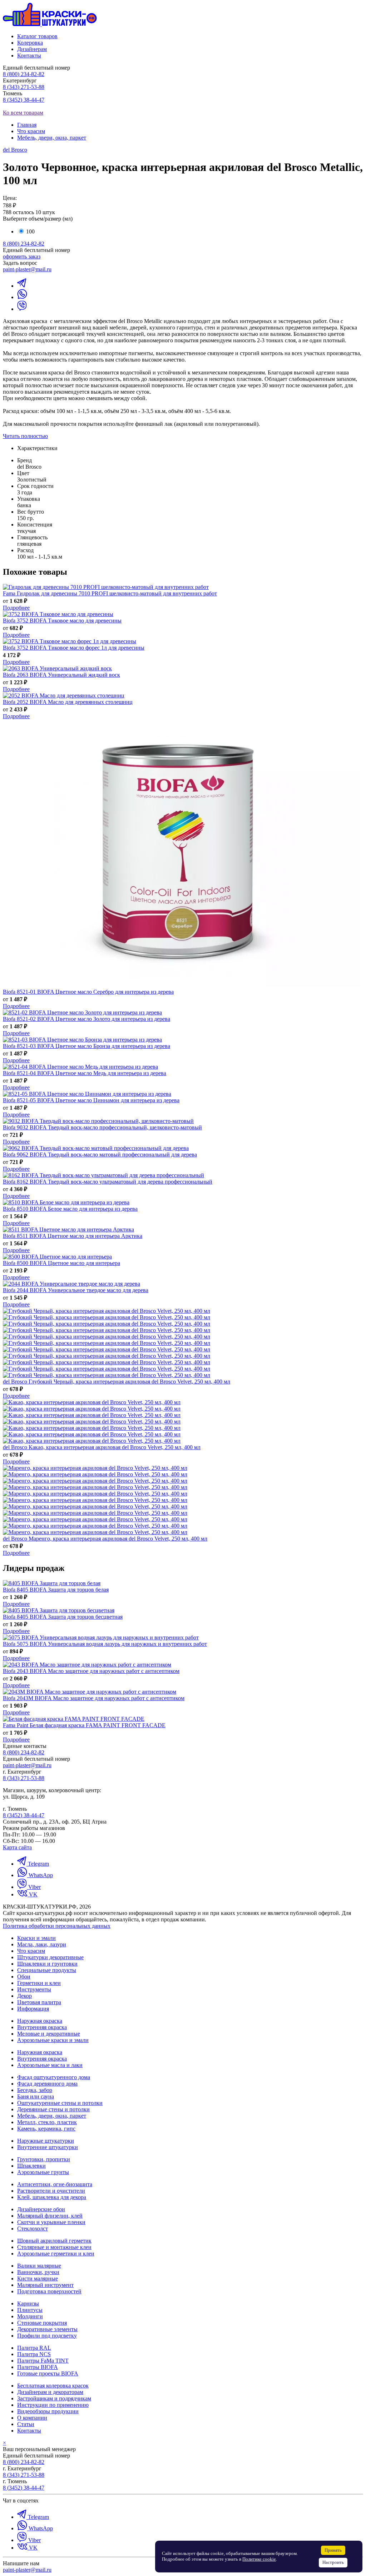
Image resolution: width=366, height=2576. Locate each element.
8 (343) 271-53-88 (24, 87)
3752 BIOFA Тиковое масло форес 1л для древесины (74, 648)
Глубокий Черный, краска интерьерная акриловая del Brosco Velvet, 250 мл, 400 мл (117, 1382)
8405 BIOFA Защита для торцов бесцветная (63, 1617)
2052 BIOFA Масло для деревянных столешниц (68, 702)
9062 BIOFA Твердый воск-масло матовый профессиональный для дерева (100, 1155)
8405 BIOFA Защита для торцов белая (56, 1590)
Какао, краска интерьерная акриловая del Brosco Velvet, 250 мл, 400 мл (102, 1447)
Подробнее (16, 608)
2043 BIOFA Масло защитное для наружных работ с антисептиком (91, 1671)
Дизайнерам (32, 49)
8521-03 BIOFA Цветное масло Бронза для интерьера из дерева (86, 1046)
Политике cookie (259, 2559)
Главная (27, 125)
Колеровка (30, 43)
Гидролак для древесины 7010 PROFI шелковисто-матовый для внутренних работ (110, 593)
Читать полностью (25, 436)
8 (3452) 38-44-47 (24, 100)
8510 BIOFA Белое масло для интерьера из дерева (70, 1209)
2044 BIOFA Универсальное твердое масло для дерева (76, 1290)
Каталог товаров (37, 36)
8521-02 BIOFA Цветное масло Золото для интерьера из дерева (86, 1019)
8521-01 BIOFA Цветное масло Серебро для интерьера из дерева (88, 992)
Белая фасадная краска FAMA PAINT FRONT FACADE (84, 1725)
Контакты (29, 56)
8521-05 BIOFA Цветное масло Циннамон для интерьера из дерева (91, 1100)
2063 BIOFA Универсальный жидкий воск (61, 675)
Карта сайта (17, 1847)
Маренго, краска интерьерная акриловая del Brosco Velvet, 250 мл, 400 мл (105, 1539)
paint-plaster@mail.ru (27, 269)
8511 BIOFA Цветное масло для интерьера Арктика (73, 1236)
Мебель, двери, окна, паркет (52, 138)
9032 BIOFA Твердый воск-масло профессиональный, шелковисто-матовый (102, 1127)
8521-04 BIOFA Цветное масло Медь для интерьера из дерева (85, 1073)
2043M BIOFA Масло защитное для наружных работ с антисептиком (94, 1698)
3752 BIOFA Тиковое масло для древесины (62, 621)
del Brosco (15, 150)
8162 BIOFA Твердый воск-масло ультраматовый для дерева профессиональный (108, 1182)
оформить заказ (22, 256)
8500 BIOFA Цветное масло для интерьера (61, 1263)
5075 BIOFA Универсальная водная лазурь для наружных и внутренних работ (105, 1644)
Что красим (31, 131)
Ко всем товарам (23, 113)
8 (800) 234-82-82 (24, 74)
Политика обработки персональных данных (57, 1926)
